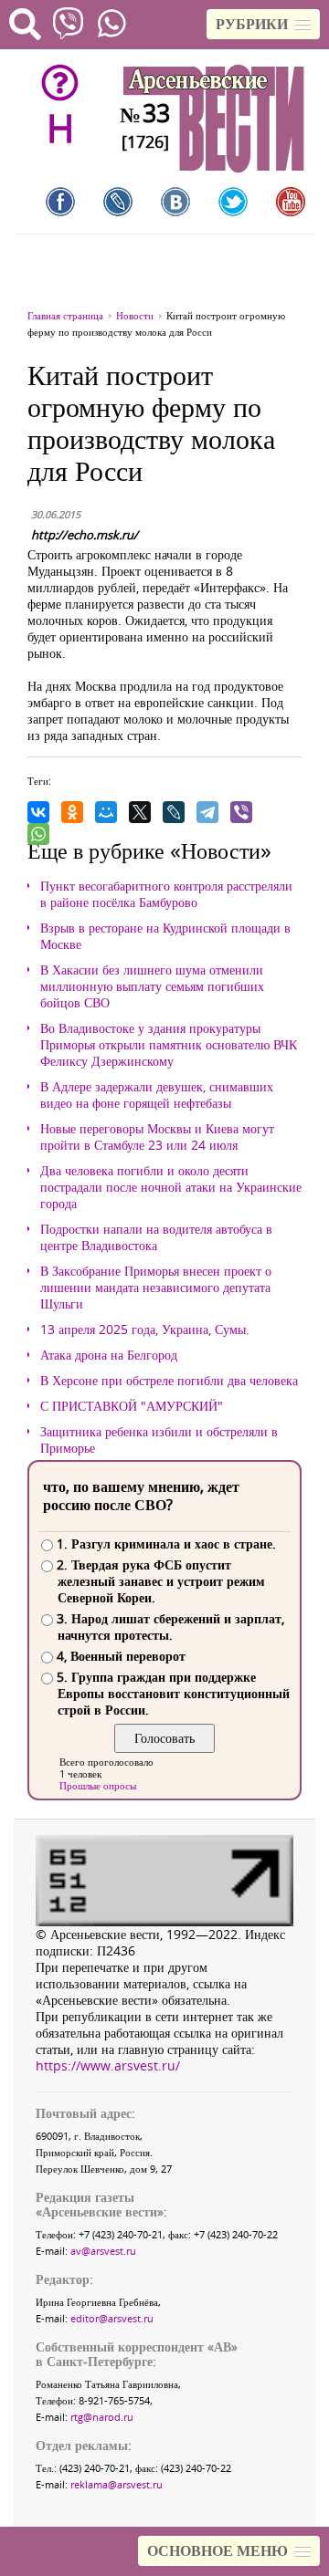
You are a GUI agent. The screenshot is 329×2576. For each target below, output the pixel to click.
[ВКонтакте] (38, 812)
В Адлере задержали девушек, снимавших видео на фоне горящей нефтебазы (157, 1095)
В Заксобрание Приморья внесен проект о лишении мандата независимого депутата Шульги (156, 1288)
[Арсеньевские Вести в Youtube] (291, 202)
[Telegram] (207, 812)
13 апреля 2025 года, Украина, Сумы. (145, 1330)
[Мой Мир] (106, 812)
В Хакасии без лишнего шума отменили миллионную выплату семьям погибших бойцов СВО (152, 986)
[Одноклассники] (72, 812)
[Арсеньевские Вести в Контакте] (175, 202)
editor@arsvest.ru (112, 2318)
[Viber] (241, 812)
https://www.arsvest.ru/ (108, 2065)
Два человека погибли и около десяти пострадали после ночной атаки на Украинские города (171, 1187)
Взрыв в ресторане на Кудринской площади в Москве (165, 936)
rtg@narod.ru (102, 2417)
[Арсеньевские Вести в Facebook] (60, 202)
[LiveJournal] (174, 812)
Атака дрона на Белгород (109, 1355)
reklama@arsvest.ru (117, 2484)
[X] (140, 812)
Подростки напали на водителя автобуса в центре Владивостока (156, 1237)
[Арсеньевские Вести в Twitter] (233, 202)
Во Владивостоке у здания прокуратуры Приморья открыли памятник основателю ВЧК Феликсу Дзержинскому (169, 1045)
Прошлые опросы (98, 1785)
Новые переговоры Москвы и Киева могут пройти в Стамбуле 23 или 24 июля (157, 1137)
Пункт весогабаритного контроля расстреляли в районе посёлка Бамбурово (166, 894)
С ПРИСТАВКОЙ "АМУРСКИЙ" (132, 1406)
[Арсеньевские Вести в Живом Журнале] (118, 202)
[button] (263, 24)
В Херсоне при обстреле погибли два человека (169, 1381)
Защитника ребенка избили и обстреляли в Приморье (159, 1440)
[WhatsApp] (38, 834)
